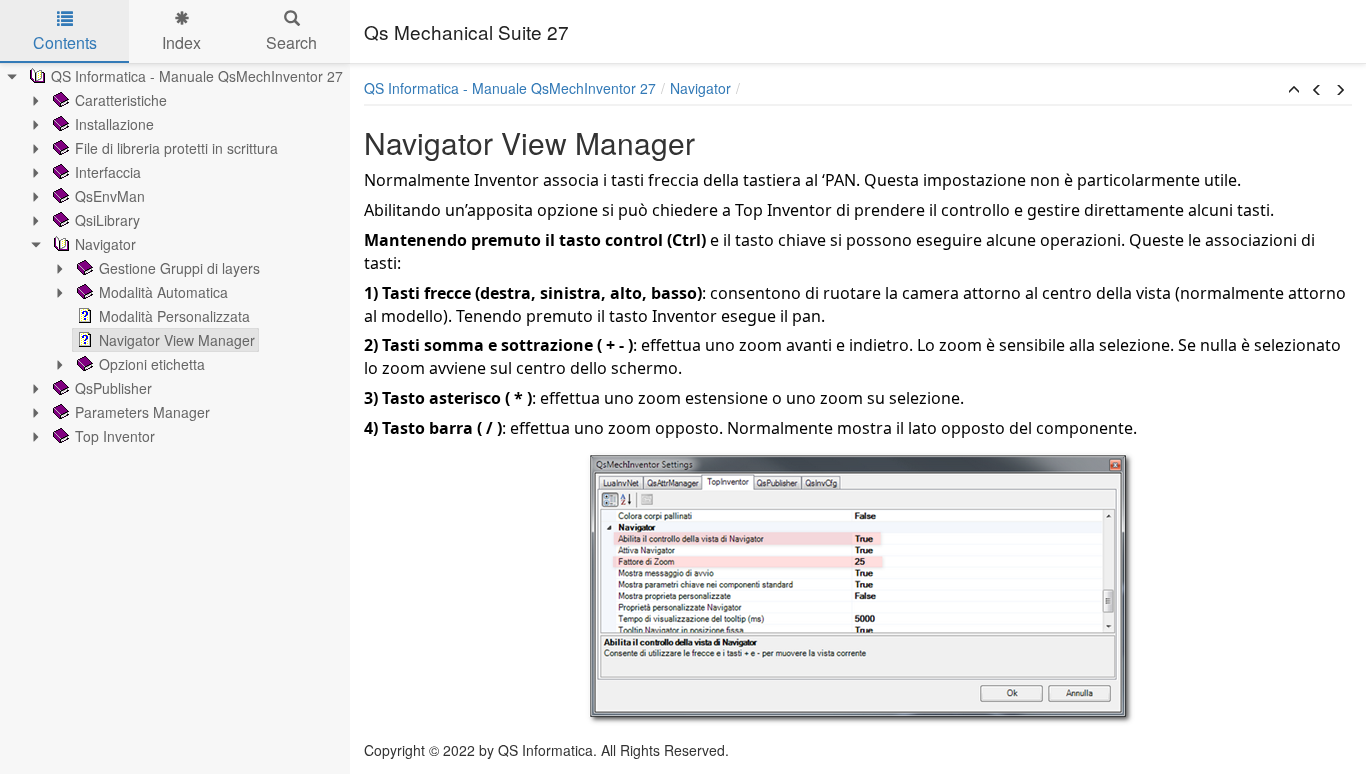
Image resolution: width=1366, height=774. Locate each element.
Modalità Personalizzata (174, 316)
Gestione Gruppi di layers (179, 268)
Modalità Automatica (163, 292)
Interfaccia (108, 172)
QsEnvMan (110, 196)
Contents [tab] (65, 42)
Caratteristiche (121, 100)
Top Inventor (115, 436)
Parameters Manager (142, 412)
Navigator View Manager (177, 340)
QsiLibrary (107, 220)
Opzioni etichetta (152, 364)
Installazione (114, 124)
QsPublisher (113, 388)
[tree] (175, 256)
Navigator (105, 244)
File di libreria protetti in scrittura (176, 148)
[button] (1294, 90)
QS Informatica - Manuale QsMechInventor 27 (197, 76)
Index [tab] (181, 42)
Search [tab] (291, 42)
